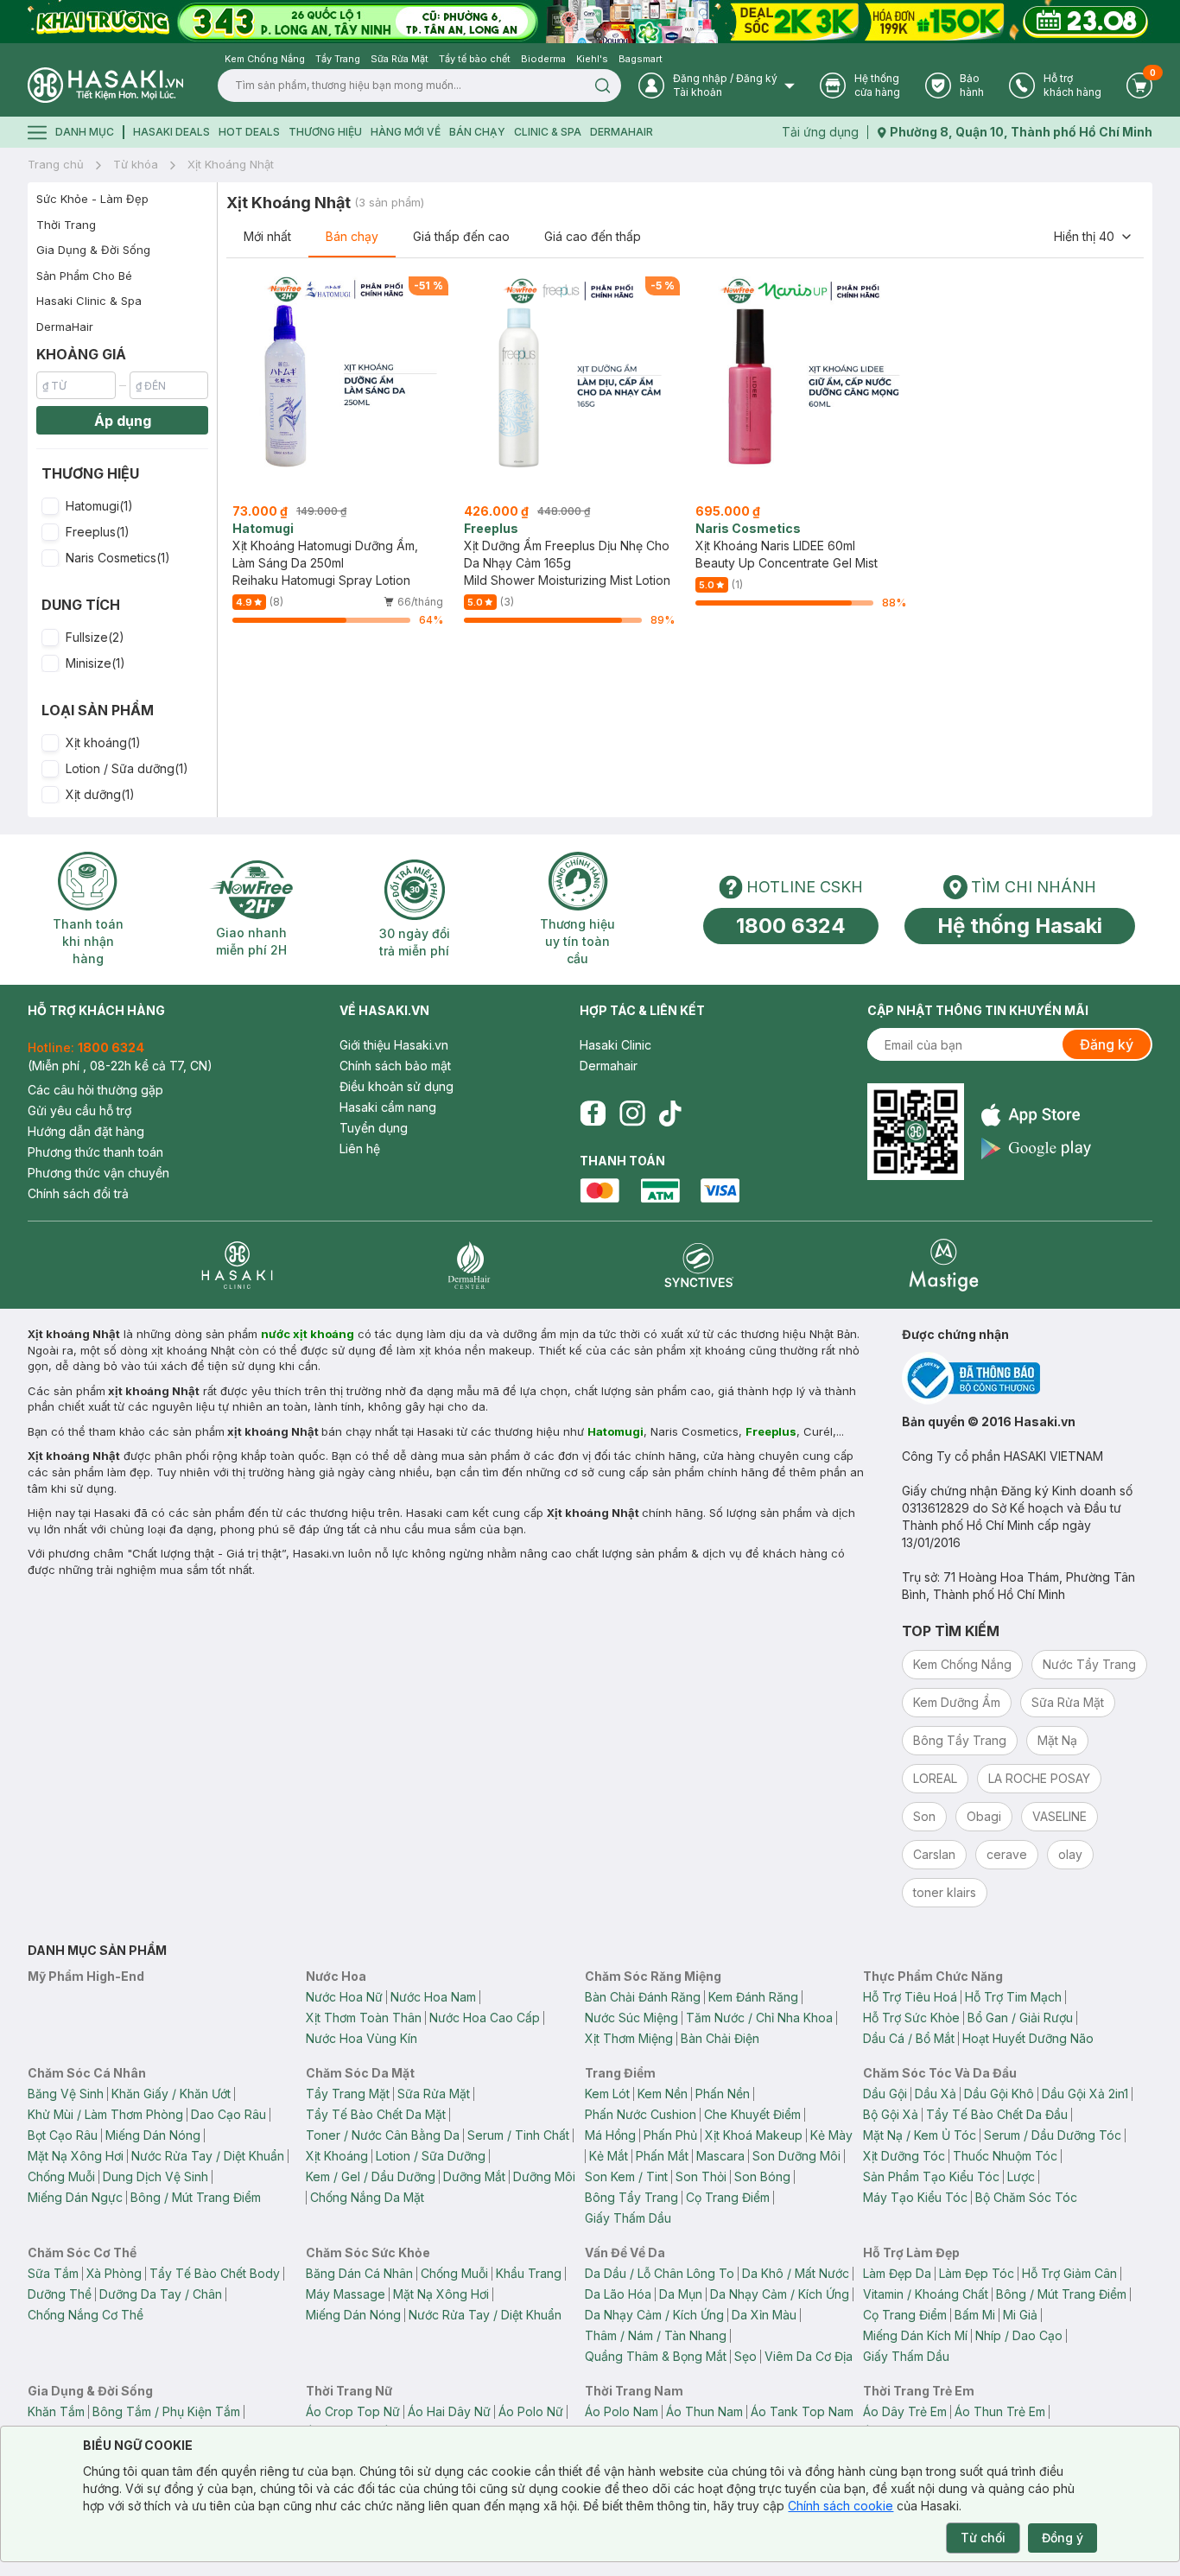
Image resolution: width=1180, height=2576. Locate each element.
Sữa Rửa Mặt (434, 2094)
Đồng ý (1063, 2538)
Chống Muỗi (61, 2176)
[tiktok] (670, 1114)
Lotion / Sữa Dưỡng (431, 2156)
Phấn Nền (723, 2094)
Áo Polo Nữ (531, 2411)
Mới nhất (267, 236)
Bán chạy (352, 236)
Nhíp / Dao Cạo (1019, 2335)
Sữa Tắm (53, 2273)
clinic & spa (548, 132)
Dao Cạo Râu (228, 2114)
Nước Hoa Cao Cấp (485, 2018)
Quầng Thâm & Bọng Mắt (656, 2356)
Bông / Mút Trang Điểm (196, 2197)
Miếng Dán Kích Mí (915, 2335)
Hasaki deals (171, 132)
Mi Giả (1020, 2315)
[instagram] (632, 1114)
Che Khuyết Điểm (752, 2114)
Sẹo (745, 2356)
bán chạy (477, 132)
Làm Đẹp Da (897, 2273)
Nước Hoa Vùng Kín (362, 2038)
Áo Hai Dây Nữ (449, 2411)
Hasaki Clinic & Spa (89, 301)
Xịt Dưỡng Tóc (904, 2156)
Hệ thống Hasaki (1020, 926)
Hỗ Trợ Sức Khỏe (911, 2018)
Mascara (720, 2156)
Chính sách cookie (841, 2506)
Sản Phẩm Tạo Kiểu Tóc (931, 2176)
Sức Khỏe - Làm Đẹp (92, 199)
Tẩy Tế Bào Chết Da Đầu (997, 2114)
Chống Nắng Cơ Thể (86, 2315)
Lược (1021, 2176)
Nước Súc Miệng (631, 2018)
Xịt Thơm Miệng (629, 2038)
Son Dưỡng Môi (796, 2156)
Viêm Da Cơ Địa (809, 2356)
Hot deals (249, 132)
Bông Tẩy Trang (631, 2197)
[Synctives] (699, 1265)
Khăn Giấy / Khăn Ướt (171, 2094)
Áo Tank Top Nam (802, 2411)
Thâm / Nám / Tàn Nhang (656, 2335)
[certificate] (1027, 1378)
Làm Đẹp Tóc (977, 2273)
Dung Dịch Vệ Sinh (155, 2176)
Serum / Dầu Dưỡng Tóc (1053, 2135)
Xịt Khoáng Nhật (231, 164)
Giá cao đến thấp (593, 236)
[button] (122, 506)
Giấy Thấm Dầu (628, 2218)
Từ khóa (136, 164)
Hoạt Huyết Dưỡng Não (1028, 2038)
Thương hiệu (325, 132)
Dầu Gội (885, 2094)
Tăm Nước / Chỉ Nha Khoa (759, 2018)
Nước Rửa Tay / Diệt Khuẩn (208, 2156)
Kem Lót (607, 2094)
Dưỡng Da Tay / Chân (161, 2294)
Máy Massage (346, 2294)
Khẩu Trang (529, 2273)
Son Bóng (762, 2176)
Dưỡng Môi (544, 2176)
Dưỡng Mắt (474, 2176)
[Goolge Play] (1036, 1148)
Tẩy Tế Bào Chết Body (215, 2273)
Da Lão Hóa (618, 2294)
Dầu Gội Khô (999, 2094)
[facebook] (593, 1114)
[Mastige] (944, 1265)
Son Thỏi (701, 2176)
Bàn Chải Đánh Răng (643, 1997)
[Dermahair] (469, 1265)
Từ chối (983, 2538)
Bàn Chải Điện (720, 2038)
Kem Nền (663, 2094)
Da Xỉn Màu (764, 2315)
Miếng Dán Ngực (75, 2197)
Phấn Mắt (662, 2156)
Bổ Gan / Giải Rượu (1020, 2018)
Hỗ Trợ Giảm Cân (1069, 2273)
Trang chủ (56, 164)
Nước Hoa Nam (433, 1997)
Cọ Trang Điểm (728, 2197)
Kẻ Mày (831, 2135)
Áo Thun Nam (704, 2411)
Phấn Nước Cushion (641, 2114)
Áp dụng (123, 421)
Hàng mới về (406, 132)
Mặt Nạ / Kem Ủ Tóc (920, 2135)
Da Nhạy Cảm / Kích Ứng (780, 2294)
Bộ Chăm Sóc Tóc (1026, 2197)
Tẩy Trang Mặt (348, 2094)
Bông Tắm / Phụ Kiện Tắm (166, 2411)
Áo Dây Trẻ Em (905, 2411)
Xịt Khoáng (337, 2156)
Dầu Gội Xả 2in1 (1085, 2094)
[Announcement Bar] (590, 22)
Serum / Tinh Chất (518, 2135)
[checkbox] (50, 506)
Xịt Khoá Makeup (754, 2135)
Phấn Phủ (670, 2135)
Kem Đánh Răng (753, 1997)
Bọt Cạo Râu (63, 2135)
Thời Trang (66, 225)
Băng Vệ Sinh (66, 2094)
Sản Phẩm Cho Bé (84, 276)
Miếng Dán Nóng (153, 2135)
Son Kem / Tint (626, 2176)
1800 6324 (791, 926)
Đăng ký (1107, 1044)
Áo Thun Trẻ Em (1000, 2411)
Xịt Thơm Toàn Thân (364, 2018)
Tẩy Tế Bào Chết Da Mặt (376, 2114)
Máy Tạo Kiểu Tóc (915, 2197)
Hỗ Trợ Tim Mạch (1013, 1997)
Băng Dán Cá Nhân (359, 2273)
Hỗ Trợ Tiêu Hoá (910, 1997)
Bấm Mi (975, 2315)
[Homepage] (105, 85)
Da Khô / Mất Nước (796, 2273)
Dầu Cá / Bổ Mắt (909, 2038)
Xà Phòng (114, 2273)
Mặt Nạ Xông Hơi (76, 2156)
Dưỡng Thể (60, 2294)
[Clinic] (237, 1265)
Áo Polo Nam (622, 2411)
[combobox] (1094, 237)
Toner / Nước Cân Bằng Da (383, 2135)
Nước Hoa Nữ (344, 1997)
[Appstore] (1036, 1115)
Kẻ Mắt (609, 2156)
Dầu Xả (936, 2094)
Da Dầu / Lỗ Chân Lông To (660, 2273)
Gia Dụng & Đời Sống (93, 250)
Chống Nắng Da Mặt (367, 2197)
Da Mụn (681, 2294)
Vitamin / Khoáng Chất (926, 2294)
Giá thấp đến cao (461, 236)
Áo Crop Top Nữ (353, 2411)
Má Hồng (610, 2135)
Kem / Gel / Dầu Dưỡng (371, 2176)
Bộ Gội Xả (891, 2114)
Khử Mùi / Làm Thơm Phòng (105, 2114)
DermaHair (622, 132)
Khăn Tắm (56, 2411)
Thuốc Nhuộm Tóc (1005, 2156)
